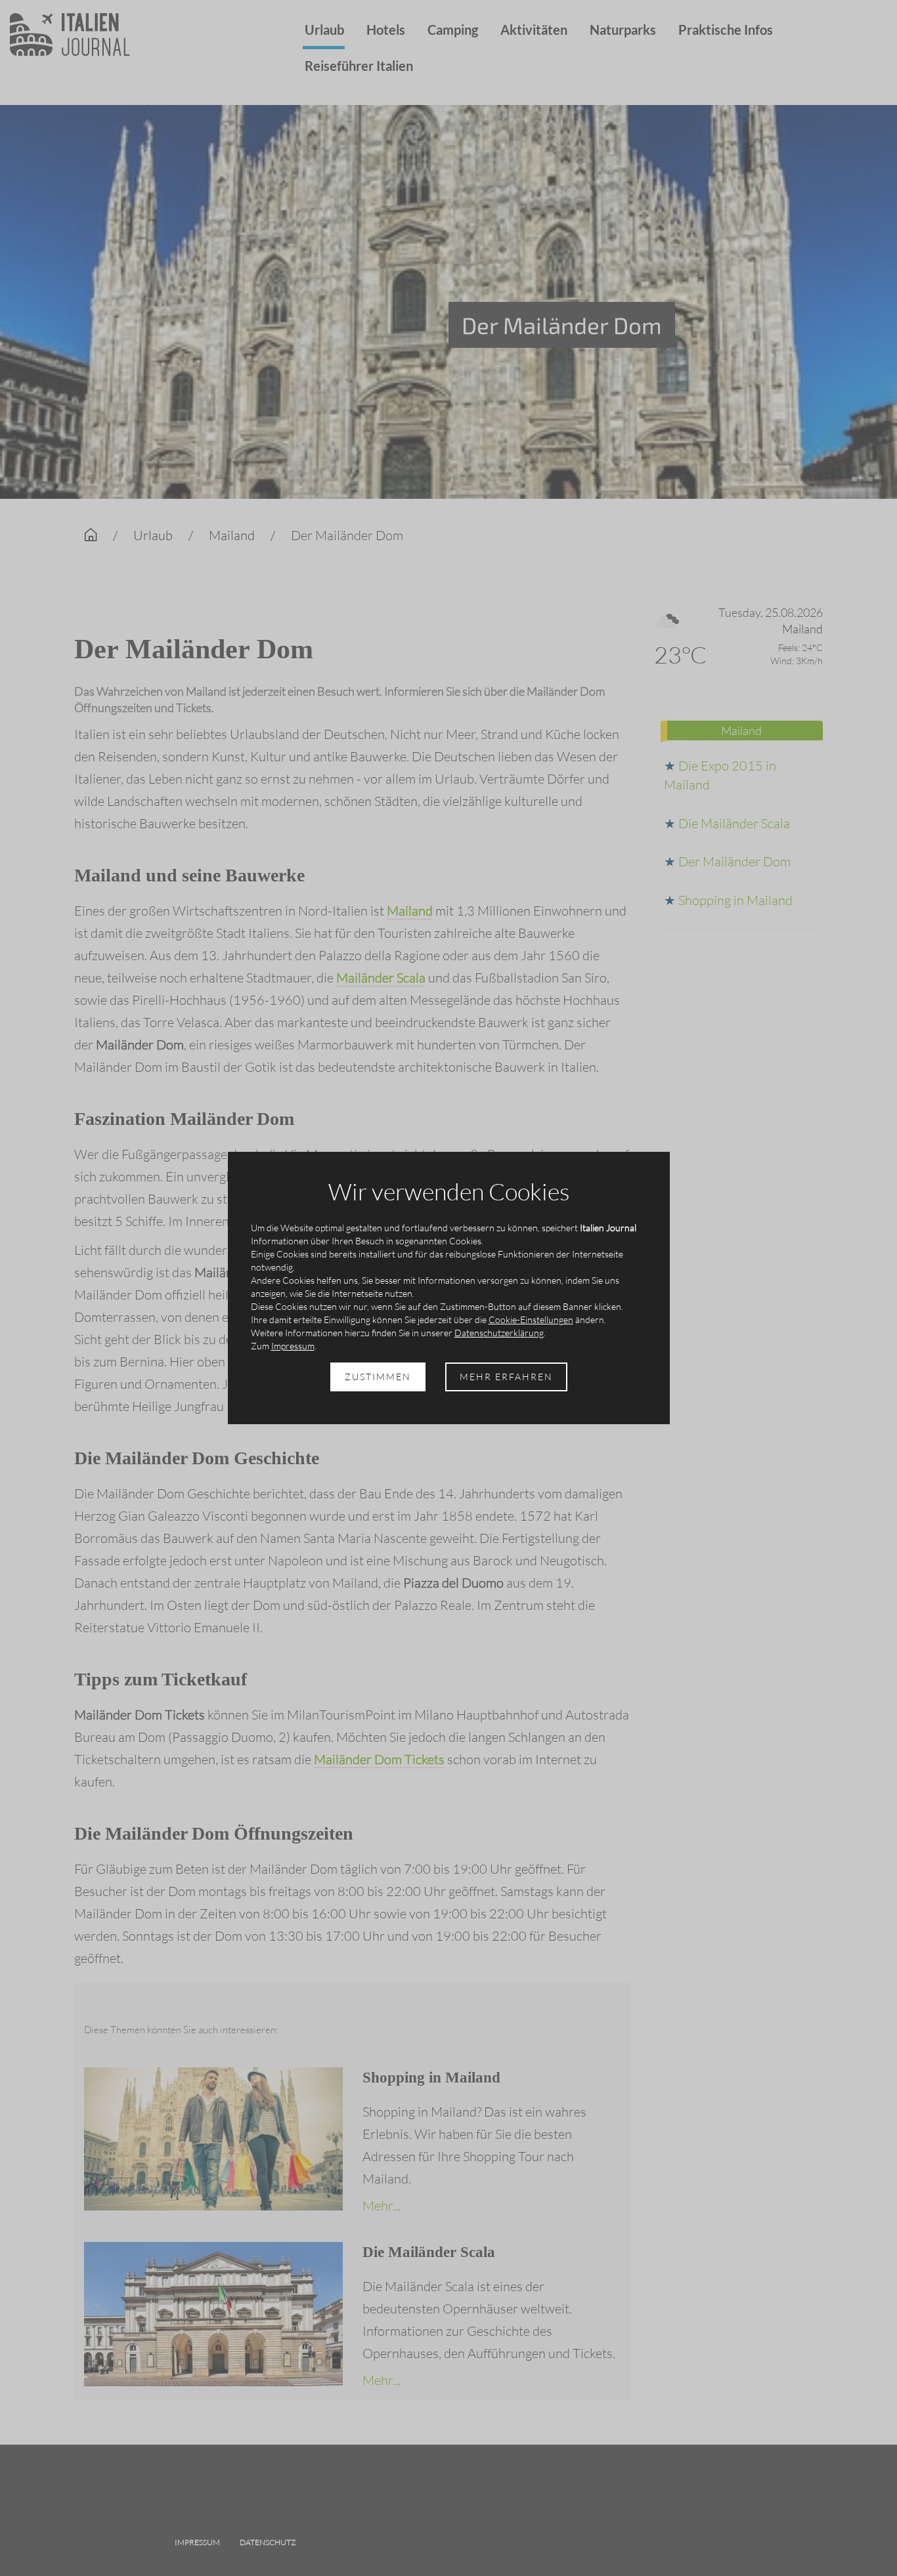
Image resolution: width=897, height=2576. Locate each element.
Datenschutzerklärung (499, 1333)
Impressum (293, 1346)
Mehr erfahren (506, 1377)
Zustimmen (378, 1377)
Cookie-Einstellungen (531, 1320)
